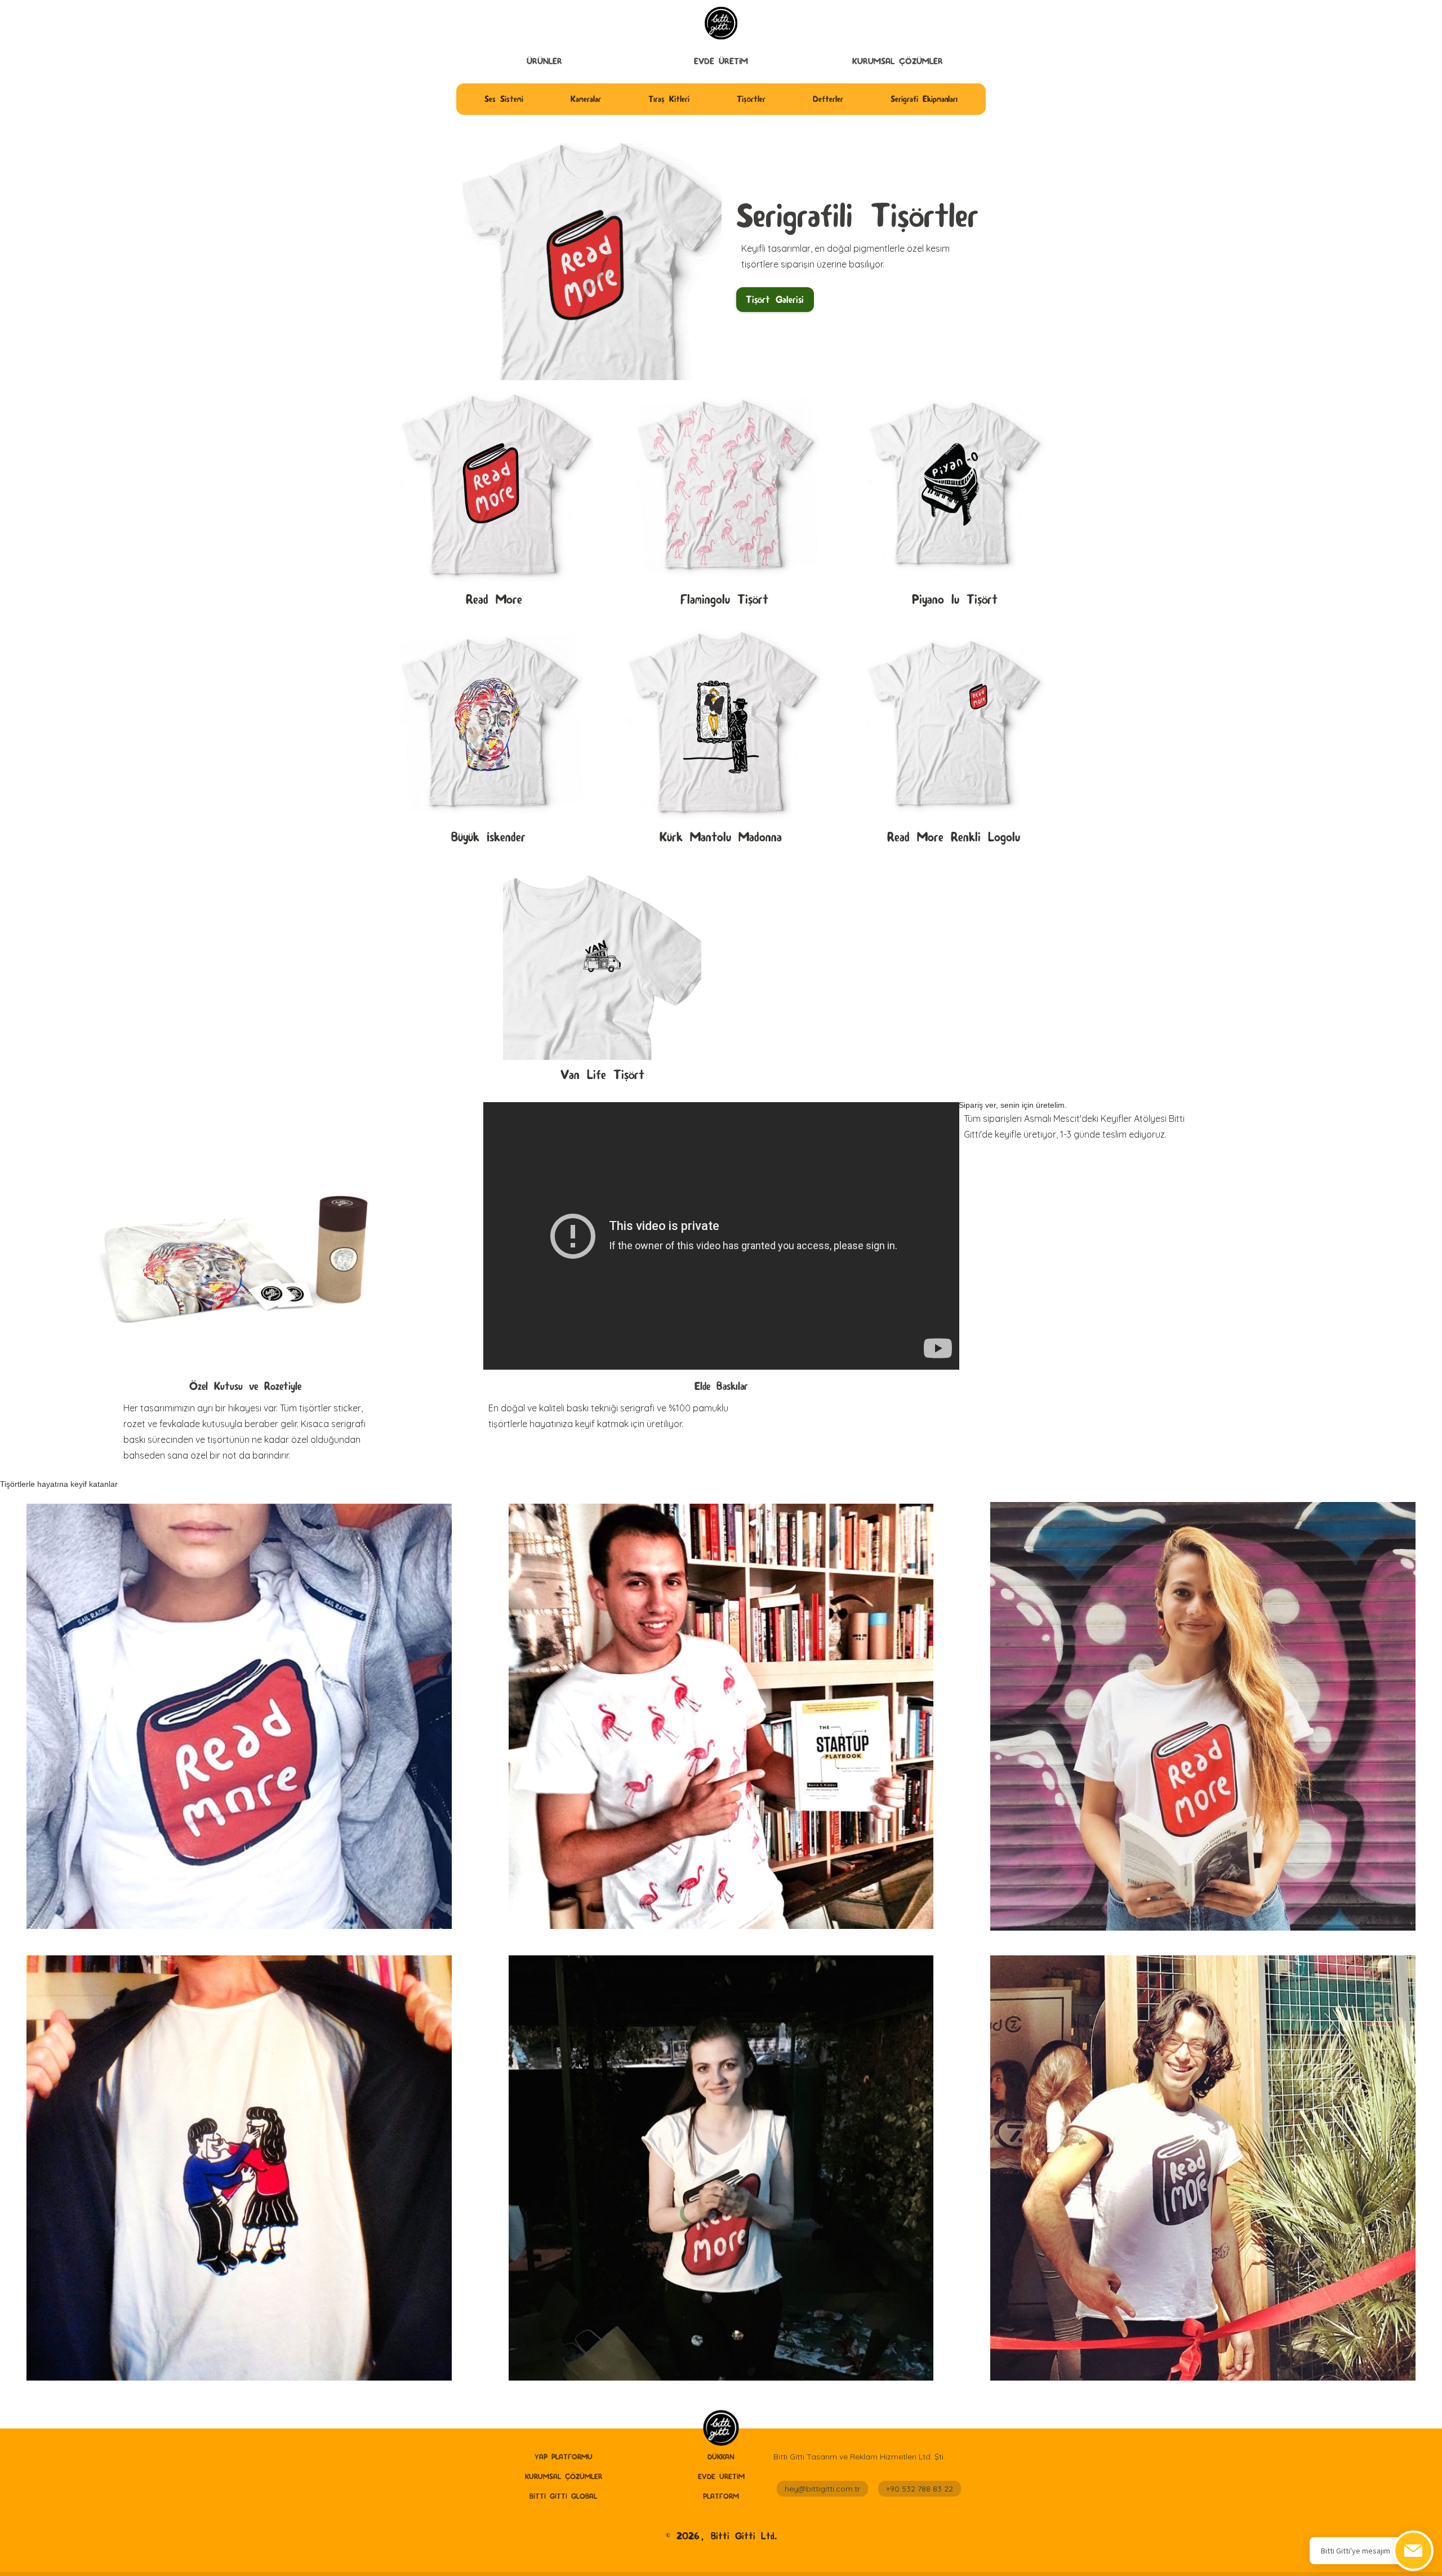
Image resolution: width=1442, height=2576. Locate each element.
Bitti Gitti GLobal (563, 2496)
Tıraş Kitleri (669, 99)
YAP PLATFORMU (564, 2457)
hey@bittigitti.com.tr (822, 2489)
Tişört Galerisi (775, 299)
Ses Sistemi (504, 99)
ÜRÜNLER (544, 61)
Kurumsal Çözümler (898, 61)
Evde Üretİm (721, 61)
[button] (544, 61)
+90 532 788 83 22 (920, 2489)
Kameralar (586, 99)
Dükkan (721, 2457)
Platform (721, 2496)
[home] (721, 2429)
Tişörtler (751, 99)
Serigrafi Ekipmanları (924, 99)
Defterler (828, 99)
